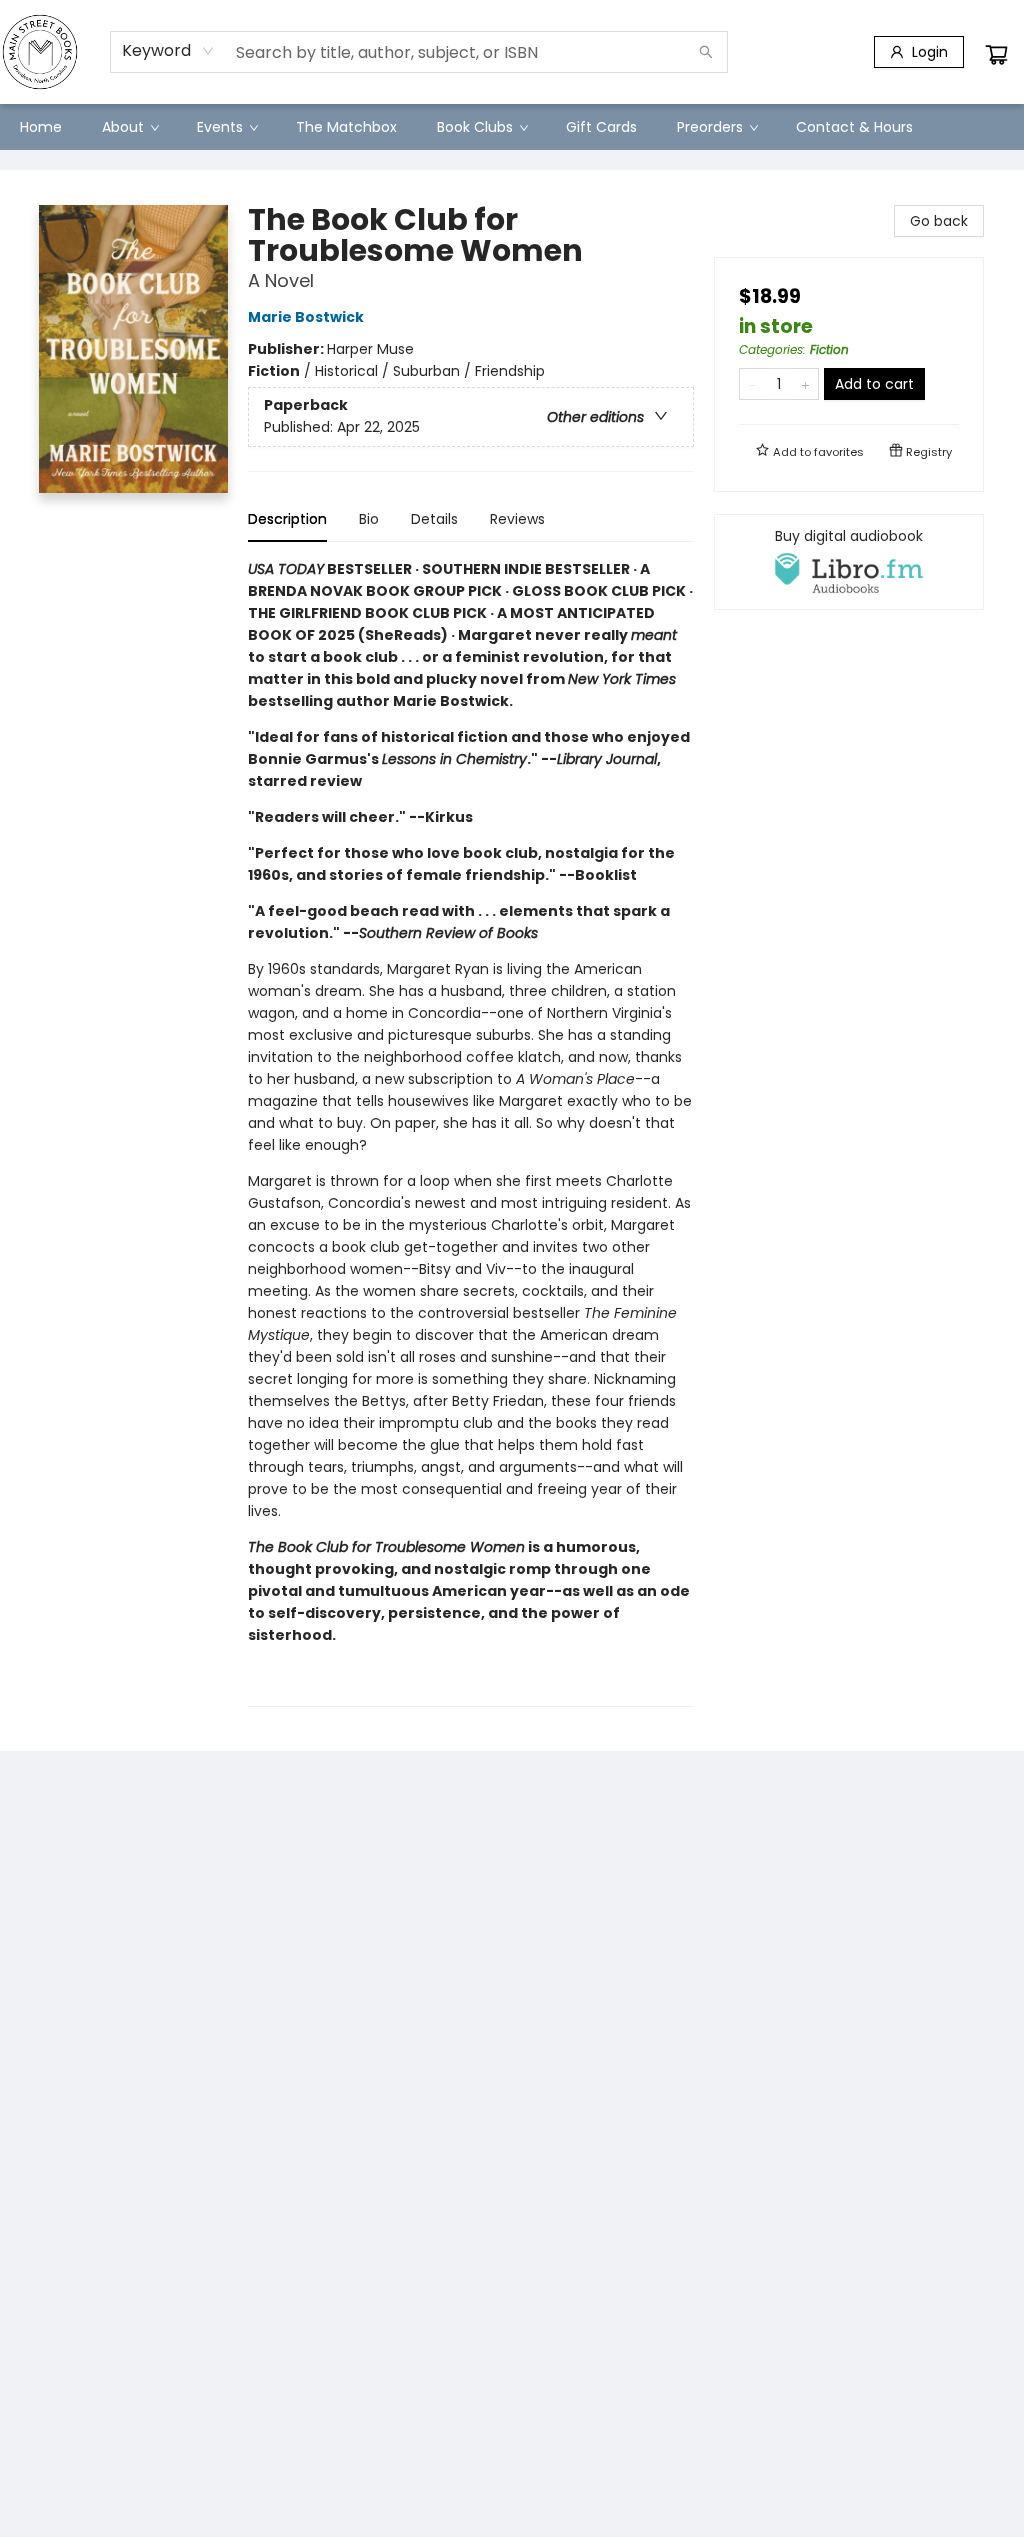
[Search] (706, 52)
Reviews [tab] (517, 519)
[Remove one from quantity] (752, 384)
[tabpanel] (471, 1132)
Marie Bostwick (306, 317)
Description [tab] (287, 519)
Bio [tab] (369, 519)
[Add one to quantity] (805, 384)
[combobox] (168, 51)
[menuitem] (41, 127)
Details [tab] (434, 519)
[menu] (512, 127)
